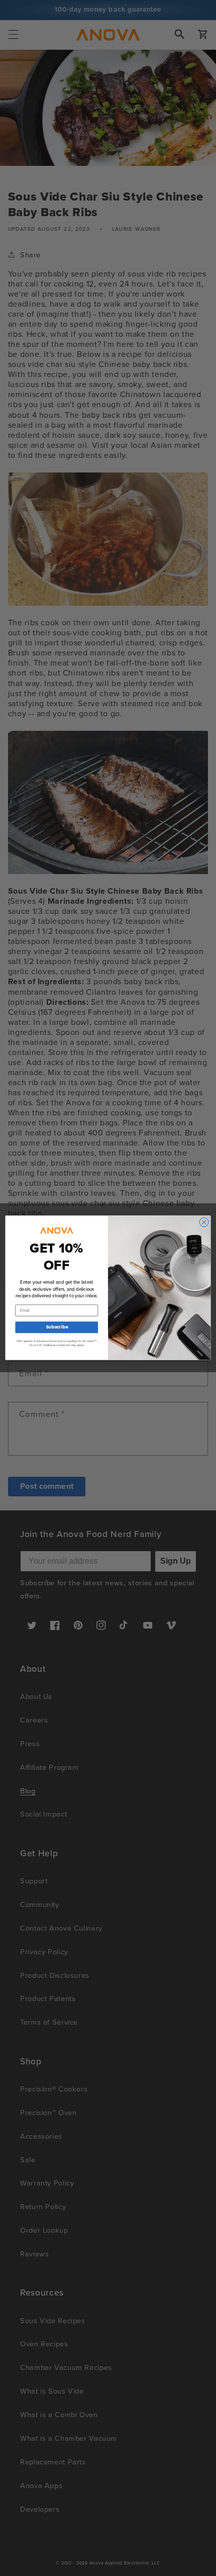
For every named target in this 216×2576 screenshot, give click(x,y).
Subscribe (57, 1327)
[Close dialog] (204, 1222)
